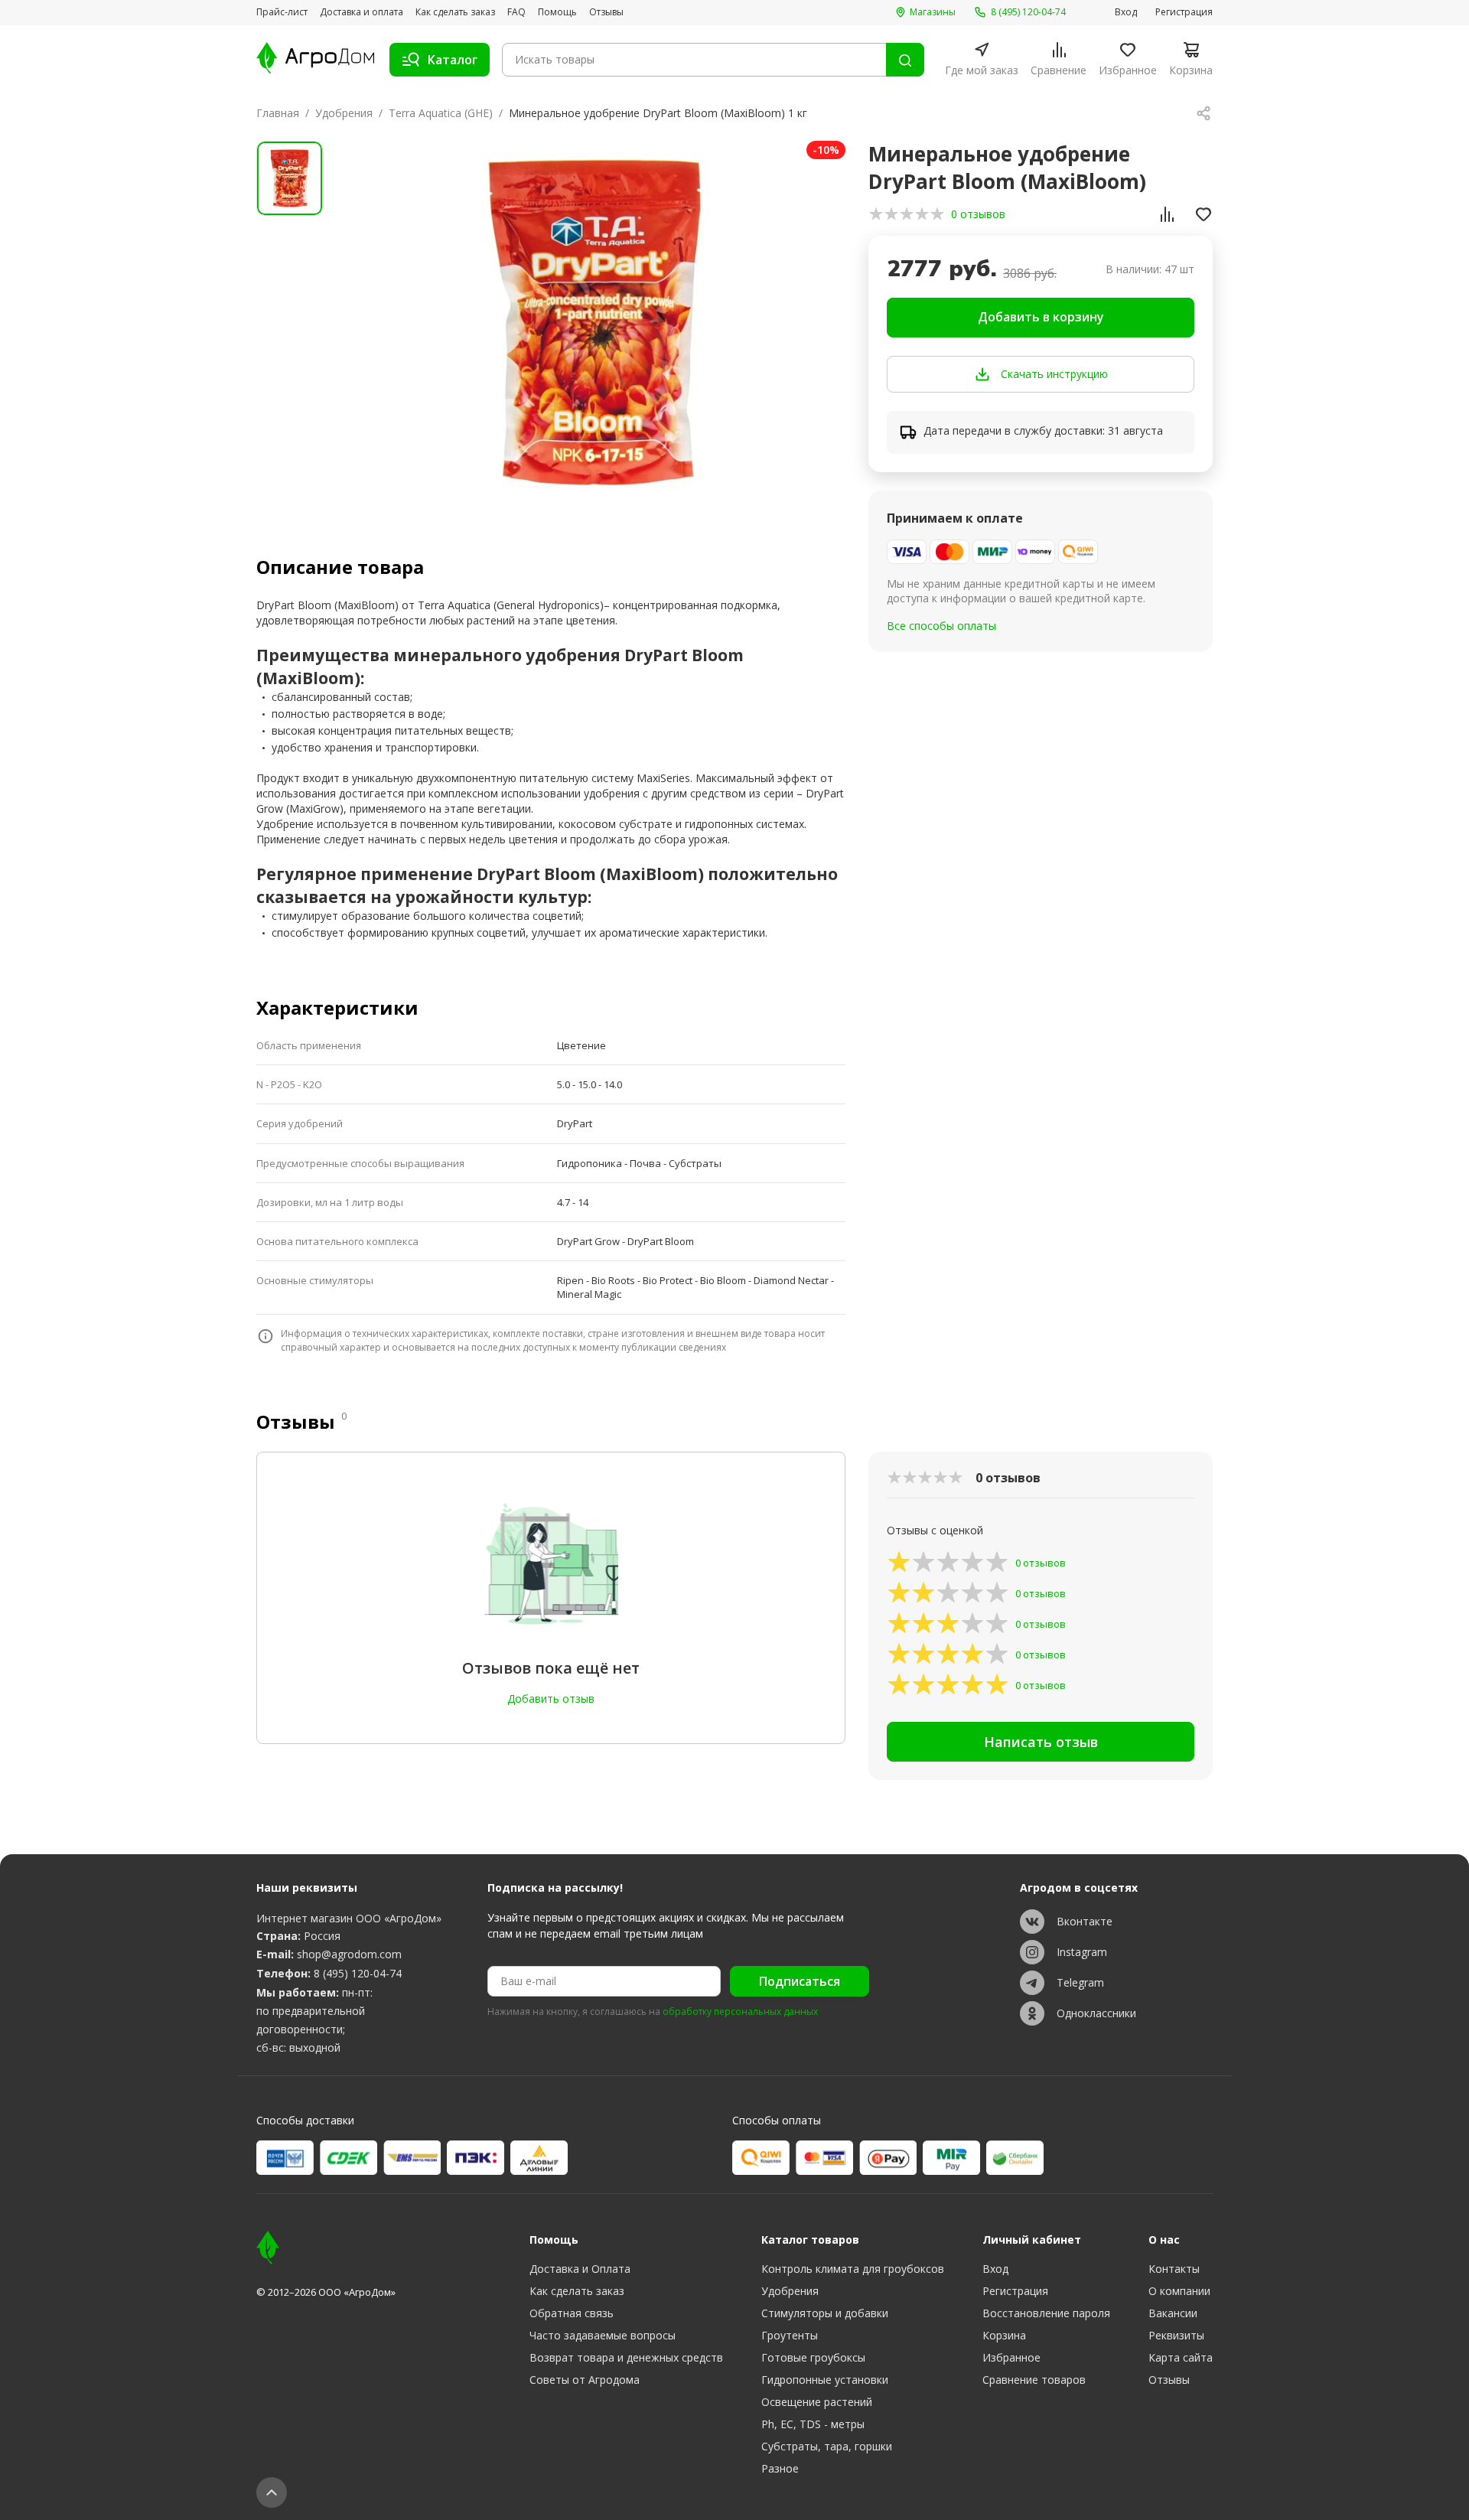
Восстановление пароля (1046, 2313)
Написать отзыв (1041, 1742)
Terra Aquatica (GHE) (441, 113)
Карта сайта (1181, 2357)
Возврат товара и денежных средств (626, 2357)
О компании (1179, 2291)
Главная (278, 113)
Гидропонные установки (825, 2380)
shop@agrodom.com (349, 1954)
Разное (780, 2468)
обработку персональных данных (740, 2012)
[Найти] (905, 60)
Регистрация (1184, 12)
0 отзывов (978, 214)
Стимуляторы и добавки (825, 2313)
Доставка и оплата (362, 12)
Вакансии (1173, 2313)
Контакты (1174, 2269)
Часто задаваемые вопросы (603, 2335)
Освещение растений (817, 2402)
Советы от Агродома (585, 2380)
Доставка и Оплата (580, 2269)
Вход (1126, 12)
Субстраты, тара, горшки (827, 2446)
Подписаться (800, 1981)
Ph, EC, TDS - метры (813, 2424)
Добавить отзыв (551, 1698)
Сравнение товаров (1034, 2380)
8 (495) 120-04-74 (358, 1973)
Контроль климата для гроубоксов (853, 2269)
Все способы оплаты (941, 626)
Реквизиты (1176, 2335)
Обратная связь (572, 2313)
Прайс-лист (282, 12)
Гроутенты (790, 2335)
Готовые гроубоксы (813, 2357)
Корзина (1004, 2335)
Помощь (557, 12)
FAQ (516, 12)
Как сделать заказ (455, 12)
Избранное (1011, 2357)
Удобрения (344, 113)
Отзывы (606, 12)
